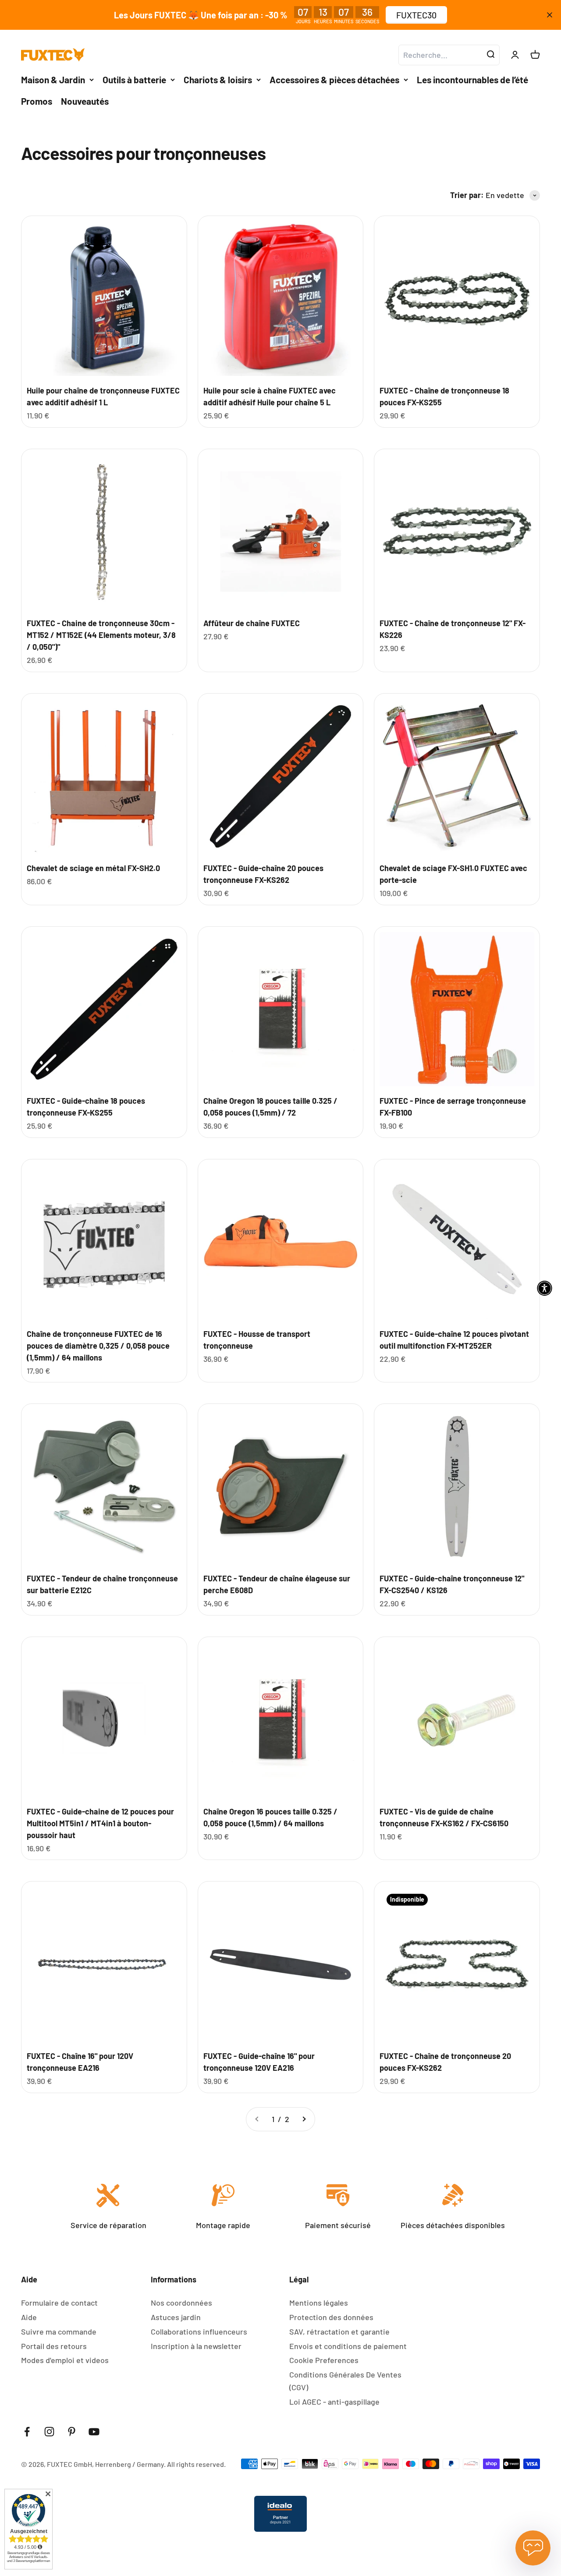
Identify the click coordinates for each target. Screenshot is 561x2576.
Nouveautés (85, 101)
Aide (29, 2317)
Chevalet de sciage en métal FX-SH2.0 (93, 868)
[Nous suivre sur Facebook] (27, 2432)
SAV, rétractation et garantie (339, 2332)
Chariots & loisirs (218, 80)
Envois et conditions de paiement (348, 2346)
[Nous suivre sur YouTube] (94, 2432)
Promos (37, 101)
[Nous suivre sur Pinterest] (72, 2432)
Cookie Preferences (324, 2360)
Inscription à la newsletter (196, 2346)
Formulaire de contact (59, 2303)
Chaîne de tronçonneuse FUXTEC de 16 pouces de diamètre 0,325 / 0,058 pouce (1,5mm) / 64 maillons (98, 1346)
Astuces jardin (176, 2317)
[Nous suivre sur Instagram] (49, 2432)
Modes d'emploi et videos (65, 2360)
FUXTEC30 (416, 15)
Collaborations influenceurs (199, 2332)
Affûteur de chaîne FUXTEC (252, 623)
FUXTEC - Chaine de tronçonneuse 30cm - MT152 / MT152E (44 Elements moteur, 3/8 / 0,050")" (101, 635)
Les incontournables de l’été (472, 80)
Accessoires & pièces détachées (334, 80)
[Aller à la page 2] (304, 2119)
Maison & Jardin (53, 80)
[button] (545, 1288)
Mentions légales (319, 2303)
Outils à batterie (134, 80)
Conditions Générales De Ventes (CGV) (345, 2381)
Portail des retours (54, 2346)
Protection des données (331, 2317)
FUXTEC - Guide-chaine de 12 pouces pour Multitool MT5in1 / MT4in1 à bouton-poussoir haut (100, 1823)
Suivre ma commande (59, 2332)
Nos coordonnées (181, 2303)
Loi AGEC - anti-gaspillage (334, 2402)
